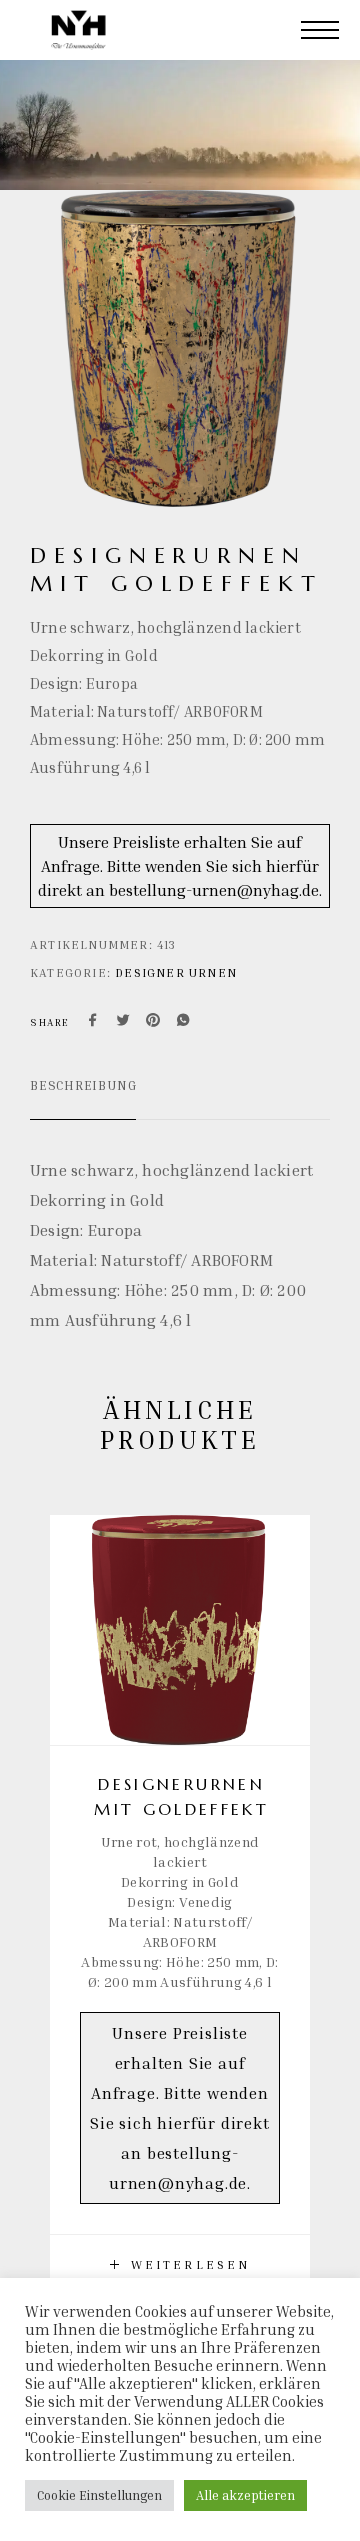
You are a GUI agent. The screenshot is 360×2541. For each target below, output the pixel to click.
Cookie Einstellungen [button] (99, 2495)
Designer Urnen (176, 972)
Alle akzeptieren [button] (245, 2495)
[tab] (83, 1098)
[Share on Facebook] (93, 1022)
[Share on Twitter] (123, 1022)
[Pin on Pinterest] (153, 1022)
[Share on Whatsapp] (183, 1022)
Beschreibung (83, 1085)
